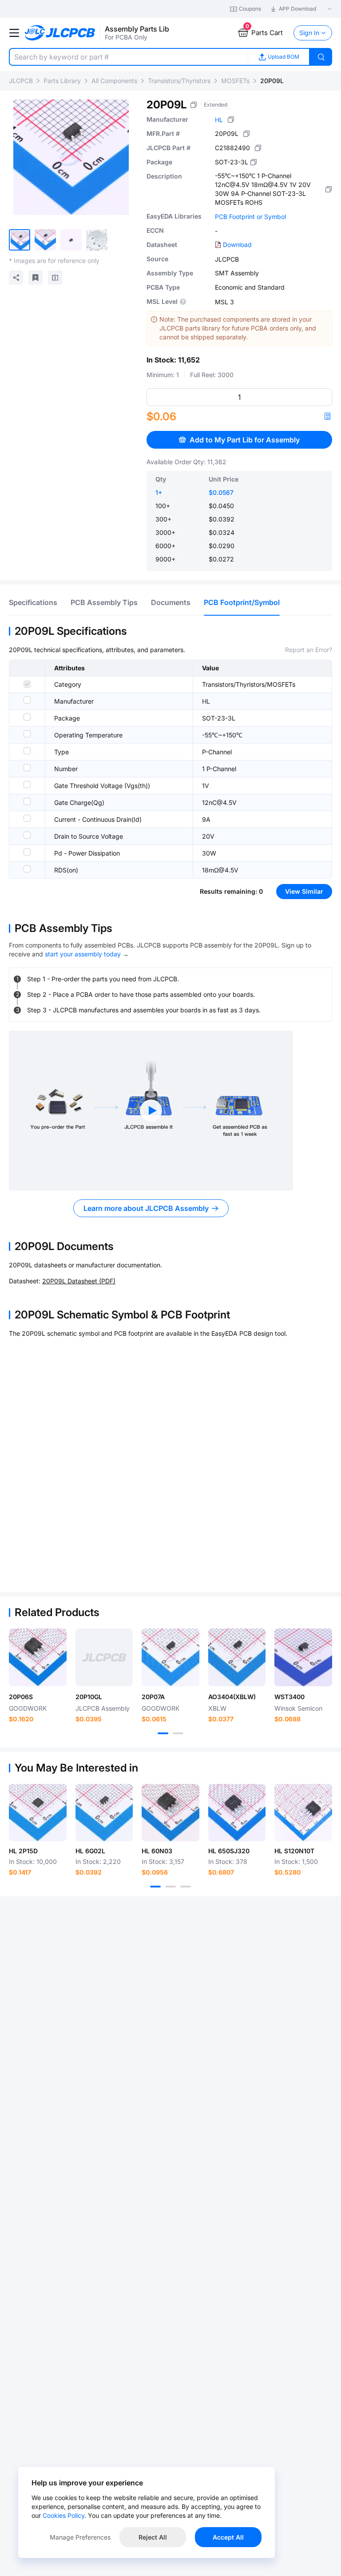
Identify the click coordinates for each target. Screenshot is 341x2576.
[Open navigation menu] (14, 33)
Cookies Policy (63, 2515)
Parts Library (62, 81)
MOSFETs (235, 81)
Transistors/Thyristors (179, 81)
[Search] (321, 57)
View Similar (304, 891)
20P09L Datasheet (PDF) (79, 1281)
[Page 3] (186, 1887)
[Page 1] (163, 1733)
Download (237, 245)
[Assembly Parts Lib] (60, 33)
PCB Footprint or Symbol (250, 217)
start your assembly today (83, 954)
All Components (114, 81)
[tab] (33, 602)
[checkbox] (27, 684)
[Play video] (151, 1111)
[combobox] (128, 57)
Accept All (228, 2537)
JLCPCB (21, 81)
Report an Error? (309, 650)
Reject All (153, 2537)
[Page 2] (178, 1733)
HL (219, 120)
